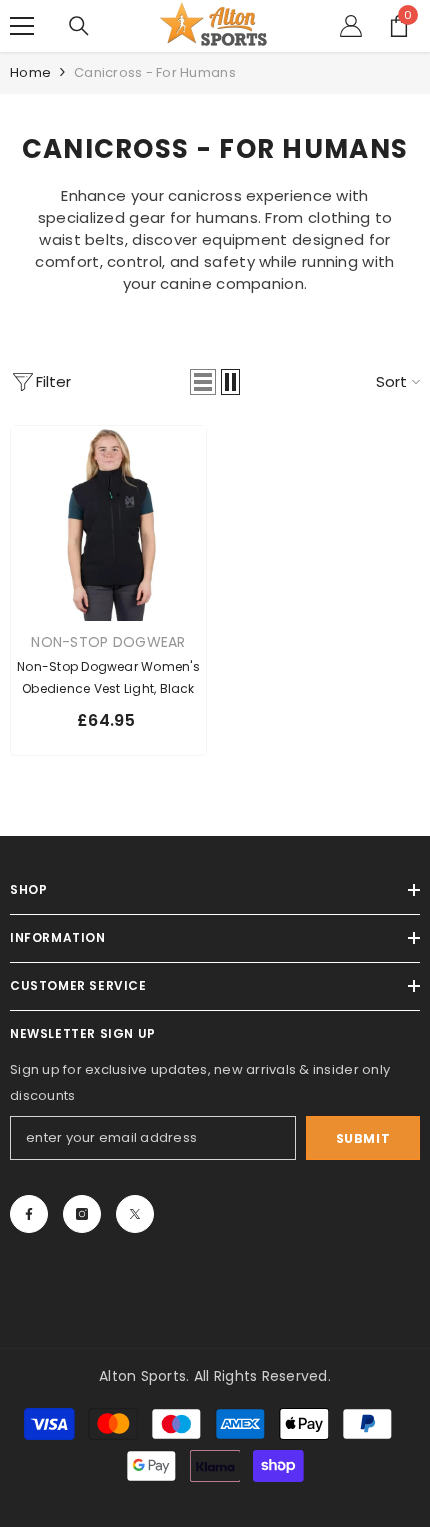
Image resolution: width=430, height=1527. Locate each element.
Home (30, 72)
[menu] (22, 26)
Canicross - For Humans (155, 72)
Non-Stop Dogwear (108, 642)
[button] (203, 382)
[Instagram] (82, 1214)
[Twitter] (135, 1214)
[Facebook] (29, 1214)
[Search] (79, 26)
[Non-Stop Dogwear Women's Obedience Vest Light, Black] (108, 523)
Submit (363, 1138)
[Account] (351, 26)
